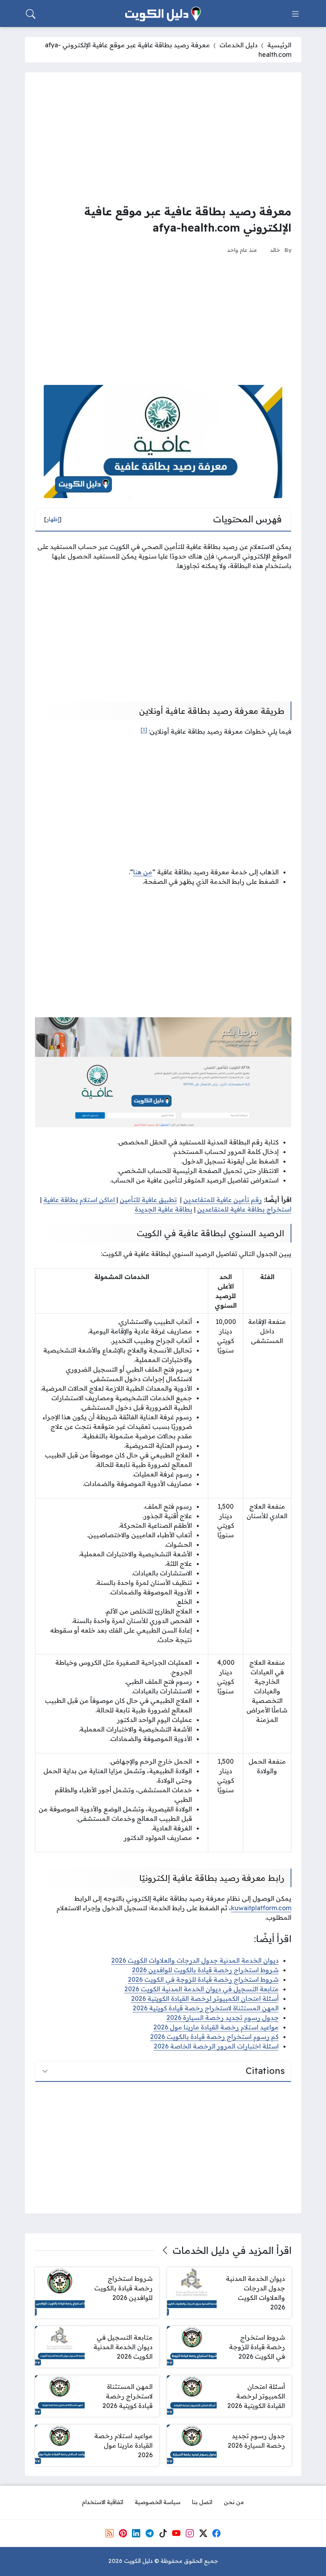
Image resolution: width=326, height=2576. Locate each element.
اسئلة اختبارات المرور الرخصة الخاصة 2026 (216, 2046)
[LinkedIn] (136, 2533)
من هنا (143, 872)
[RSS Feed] (109, 2533)
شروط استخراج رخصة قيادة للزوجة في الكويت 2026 (203, 1979)
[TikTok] (163, 2533)
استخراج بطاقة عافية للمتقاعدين (244, 1209)
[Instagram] (190, 2533)
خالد (275, 250)
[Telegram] (149, 2533)
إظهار (53, 519)
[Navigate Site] (295, 14)
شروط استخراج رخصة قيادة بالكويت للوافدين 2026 (205, 1970)
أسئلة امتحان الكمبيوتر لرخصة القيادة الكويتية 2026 (205, 1998)
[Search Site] (31, 14)
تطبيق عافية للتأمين (148, 1200)
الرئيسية (279, 45)
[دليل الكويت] (163, 14)
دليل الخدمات (239, 45)
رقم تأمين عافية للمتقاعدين (223, 1200)
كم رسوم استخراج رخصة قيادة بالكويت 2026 (214, 2037)
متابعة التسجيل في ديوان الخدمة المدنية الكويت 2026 (202, 1989)
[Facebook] (217, 2533)
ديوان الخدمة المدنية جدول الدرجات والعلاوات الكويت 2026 (195, 1960)
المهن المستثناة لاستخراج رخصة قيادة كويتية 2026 (206, 2008)
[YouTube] (176, 2533)
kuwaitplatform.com (261, 1908)
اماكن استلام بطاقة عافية (80, 1200)
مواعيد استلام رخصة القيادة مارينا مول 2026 (216, 2027)
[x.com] (203, 2533)
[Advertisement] (163, 138)
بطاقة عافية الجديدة (164, 1209)
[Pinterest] (123, 2533)
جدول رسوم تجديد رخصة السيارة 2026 (223, 2018)
